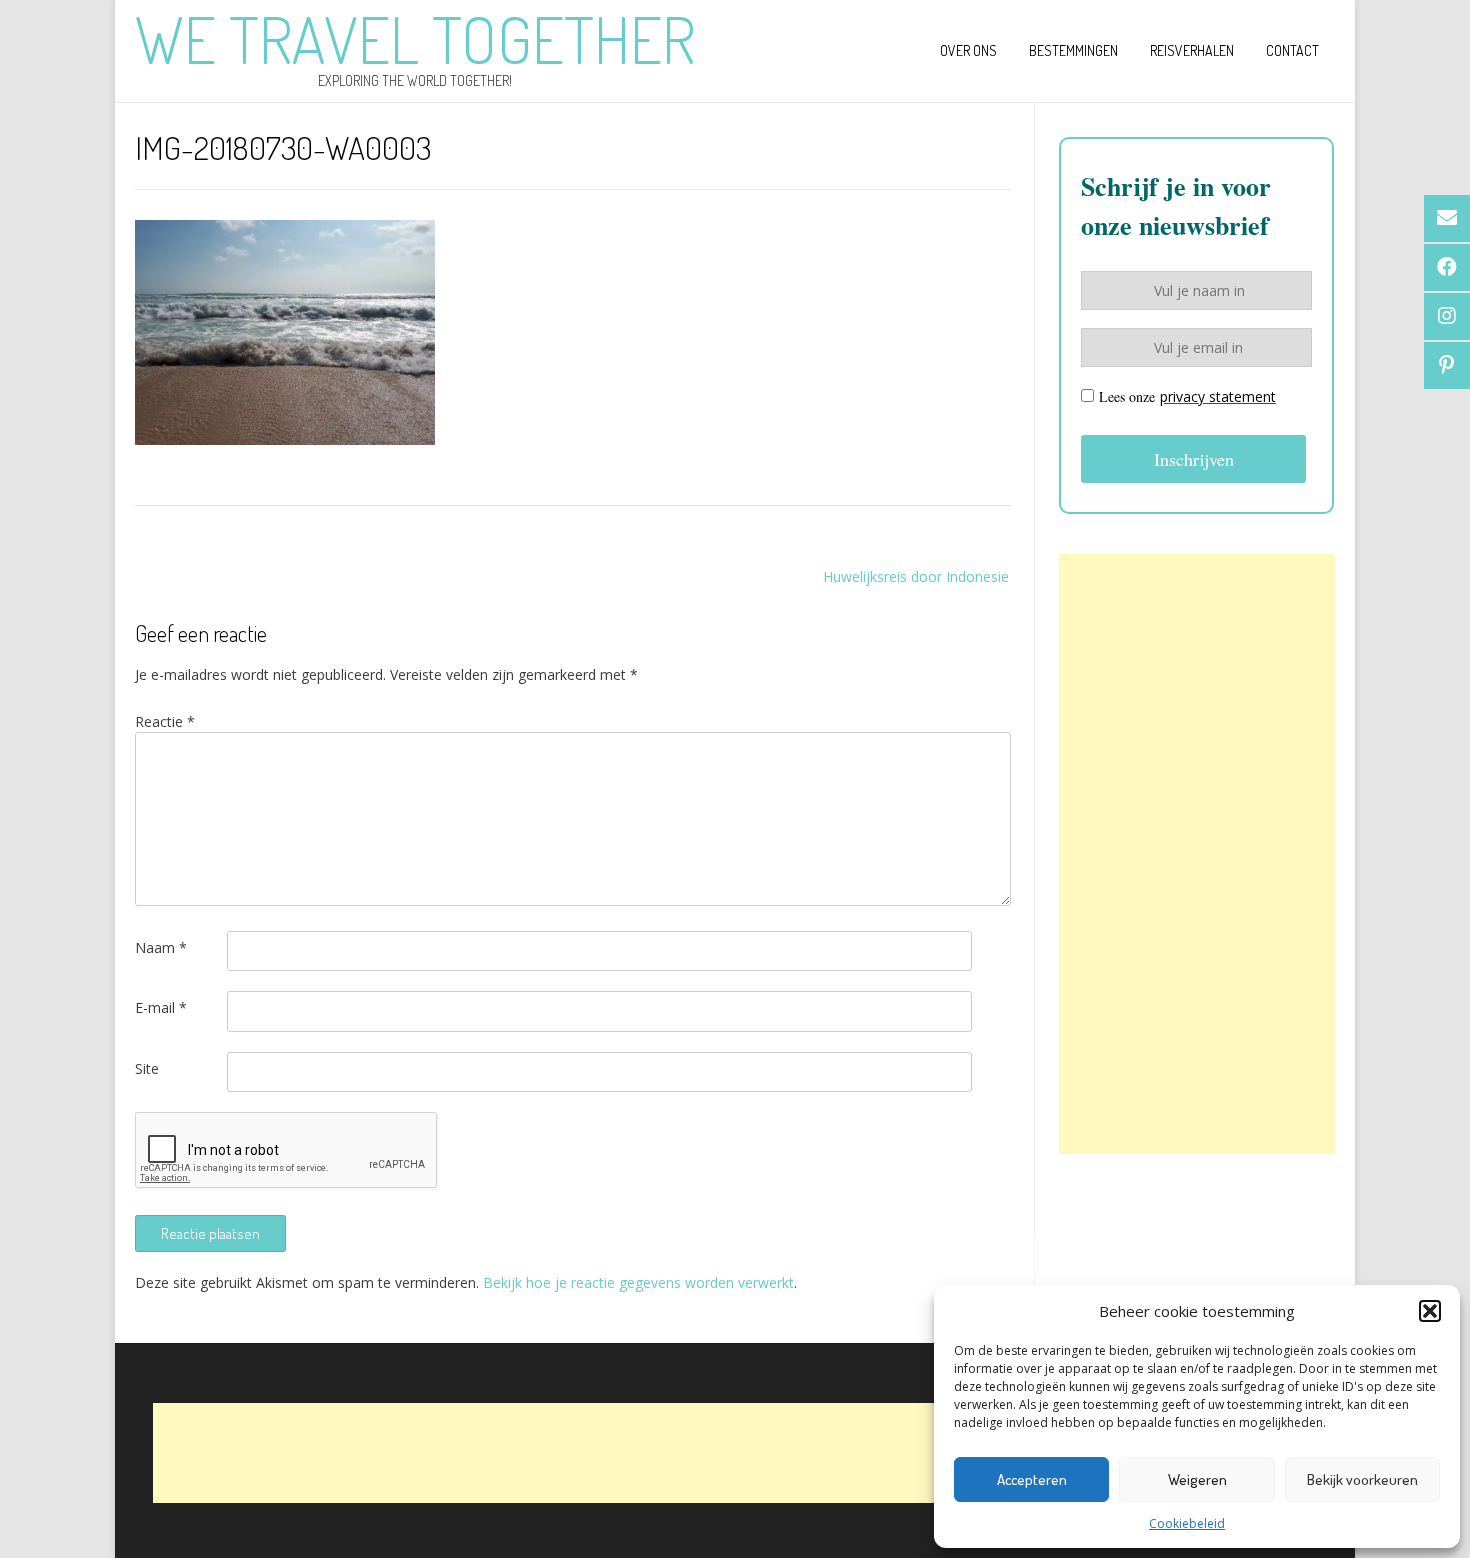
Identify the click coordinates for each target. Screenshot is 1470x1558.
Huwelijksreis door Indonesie (916, 576)
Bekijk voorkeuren (1362, 1479)
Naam (161, 947)
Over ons (968, 50)
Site (147, 1068)
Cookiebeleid (1187, 1523)
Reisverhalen (1192, 50)
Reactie (165, 721)
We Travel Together (415, 39)
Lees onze (1187, 396)
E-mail (161, 1007)
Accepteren (1032, 1479)
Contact (1292, 50)
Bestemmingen (1073, 50)
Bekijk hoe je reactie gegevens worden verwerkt (638, 1282)
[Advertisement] (1197, 854)
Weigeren (1197, 1479)
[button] (1430, 1311)
